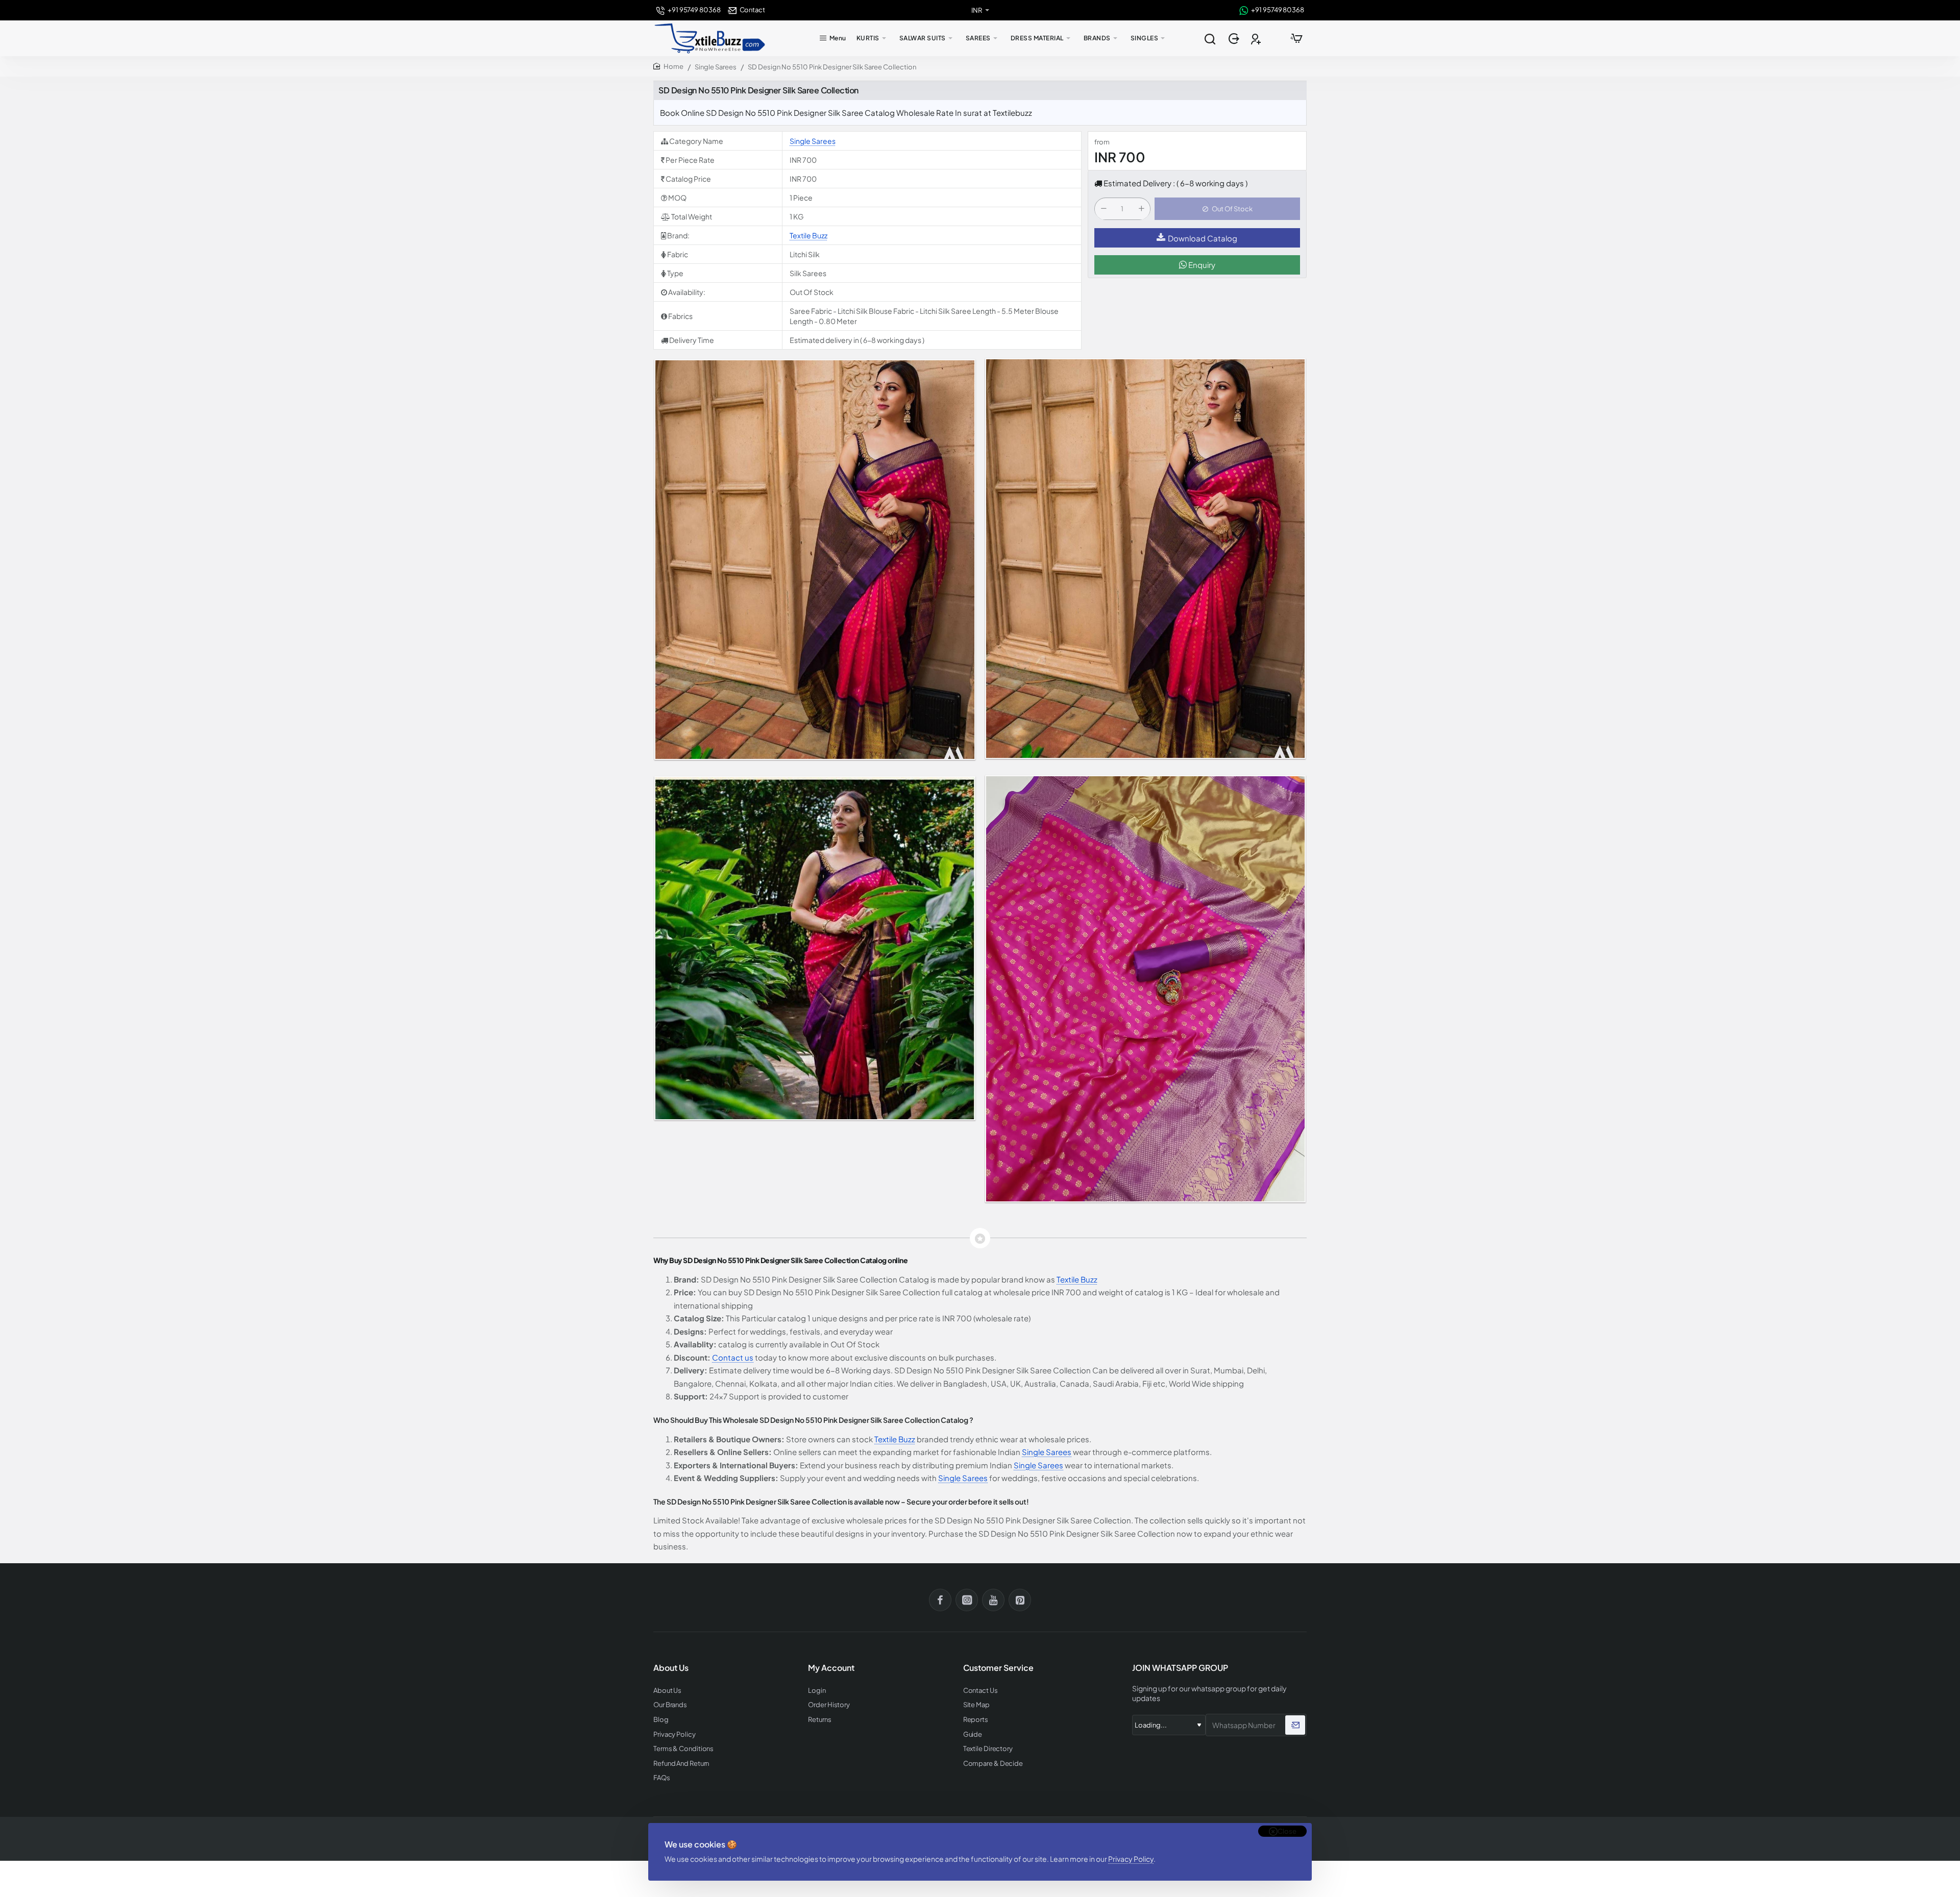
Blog (661, 1720)
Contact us (733, 1357)
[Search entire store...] (1210, 38)
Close (1287, 1831)
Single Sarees (716, 67)
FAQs (662, 1778)
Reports (976, 1720)
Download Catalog (1203, 238)
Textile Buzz (808, 235)
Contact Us (981, 1691)
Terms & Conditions (683, 1749)
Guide (973, 1734)
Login (817, 1691)
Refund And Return (681, 1764)
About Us (667, 1691)
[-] (1104, 209)
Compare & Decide (993, 1764)
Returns (819, 1720)
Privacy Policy (1131, 1859)
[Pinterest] (1020, 1600)
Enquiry (1201, 265)
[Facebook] (940, 1600)
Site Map (976, 1705)
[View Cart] (1296, 38)
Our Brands (670, 1705)
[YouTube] (993, 1600)
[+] (1141, 209)
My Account (831, 1668)
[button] (1227, 209)
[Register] (1257, 39)
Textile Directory (988, 1749)
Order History (829, 1705)
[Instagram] (967, 1600)
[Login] (1235, 39)
